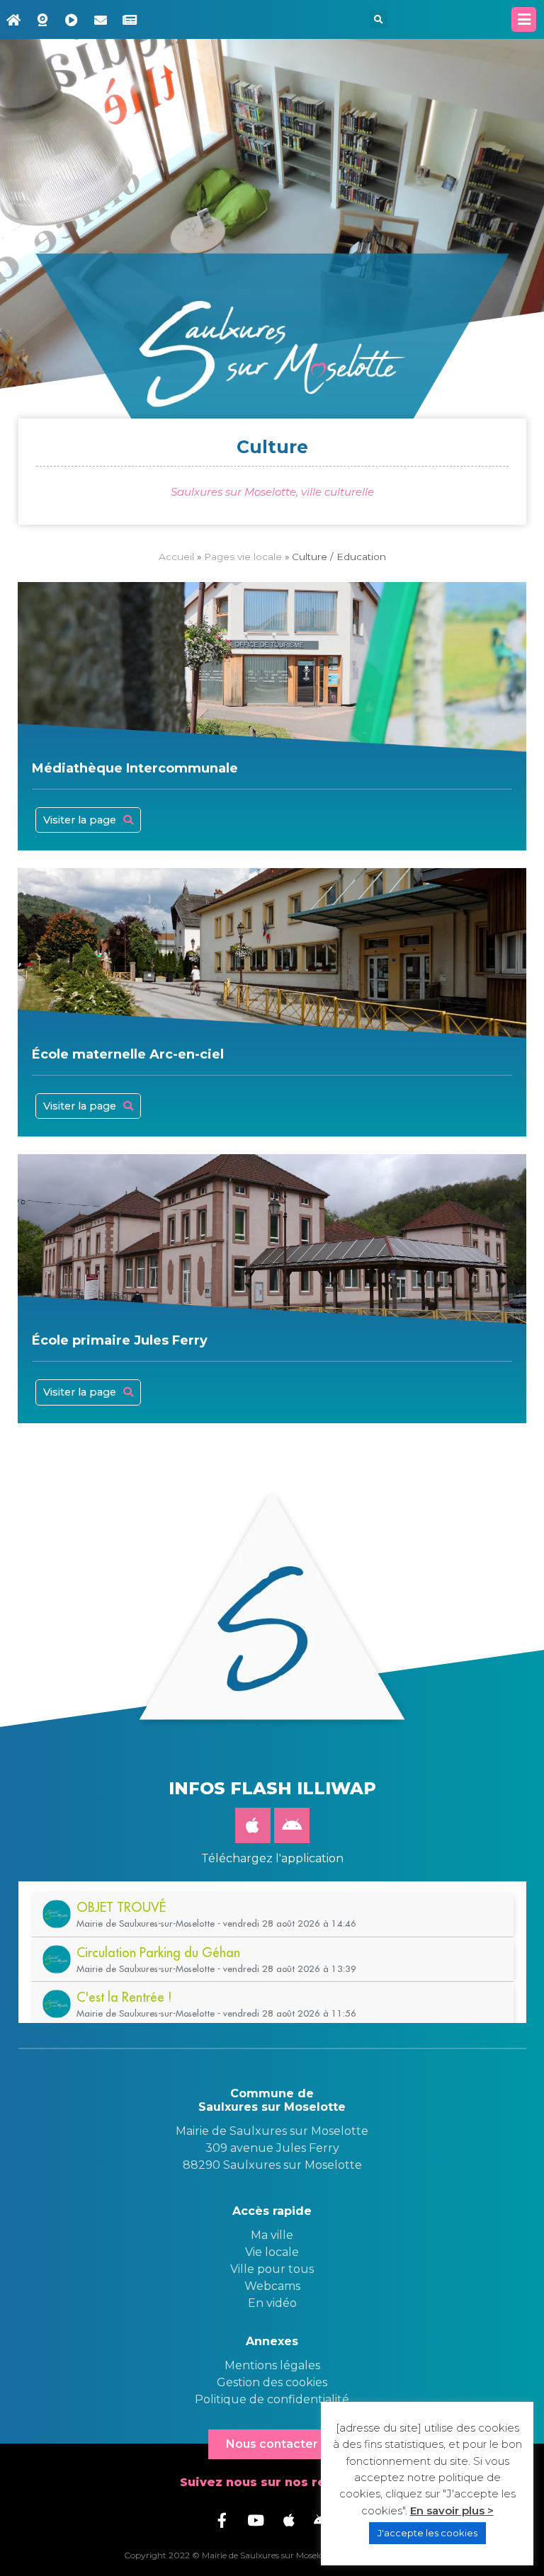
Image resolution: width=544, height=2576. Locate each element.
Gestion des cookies (272, 2382)
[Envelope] (101, 20)
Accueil (176, 557)
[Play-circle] (72, 20)
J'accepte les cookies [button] (427, 2533)
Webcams (272, 2286)
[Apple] (253, 1825)
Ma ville (272, 2235)
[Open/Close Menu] (524, 19)
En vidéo (272, 2303)
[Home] (13, 20)
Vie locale (272, 2252)
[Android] (292, 1825)
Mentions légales (272, 2365)
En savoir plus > (452, 2511)
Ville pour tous (272, 2269)
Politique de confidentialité (272, 2399)
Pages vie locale (243, 557)
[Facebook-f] (222, 2520)
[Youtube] (256, 2520)
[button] (379, 19)
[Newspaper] (130, 20)
